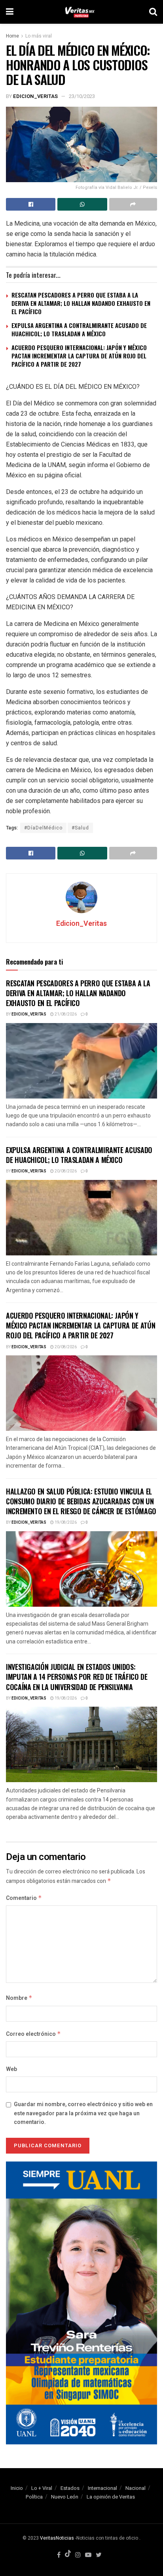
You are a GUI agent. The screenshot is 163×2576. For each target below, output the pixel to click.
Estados (70, 2488)
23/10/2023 (82, 96)
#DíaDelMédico (43, 828)
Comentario (24, 1898)
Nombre (19, 1998)
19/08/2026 (65, 1523)
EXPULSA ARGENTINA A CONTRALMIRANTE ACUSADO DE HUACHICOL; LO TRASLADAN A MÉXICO (79, 329)
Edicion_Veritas (35, 96)
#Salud (80, 828)
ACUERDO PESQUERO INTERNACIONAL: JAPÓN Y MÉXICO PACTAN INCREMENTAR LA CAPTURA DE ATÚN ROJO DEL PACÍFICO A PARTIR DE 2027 (79, 356)
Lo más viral (39, 36)
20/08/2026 (65, 1171)
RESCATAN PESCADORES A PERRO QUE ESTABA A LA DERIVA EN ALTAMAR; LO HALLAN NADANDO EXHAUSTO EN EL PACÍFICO (81, 303)
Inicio (17, 2488)
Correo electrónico (33, 2034)
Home (12, 36)
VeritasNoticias (57, 2538)
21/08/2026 (65, 1014)
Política (34, 2497)
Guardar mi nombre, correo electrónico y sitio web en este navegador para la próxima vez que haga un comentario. (83, 2113)
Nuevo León (65, 2497)
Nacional (136, 2488)
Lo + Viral (42, 2488)
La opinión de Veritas (111, 2497)
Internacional (102, 2488)
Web (11, 2069)
